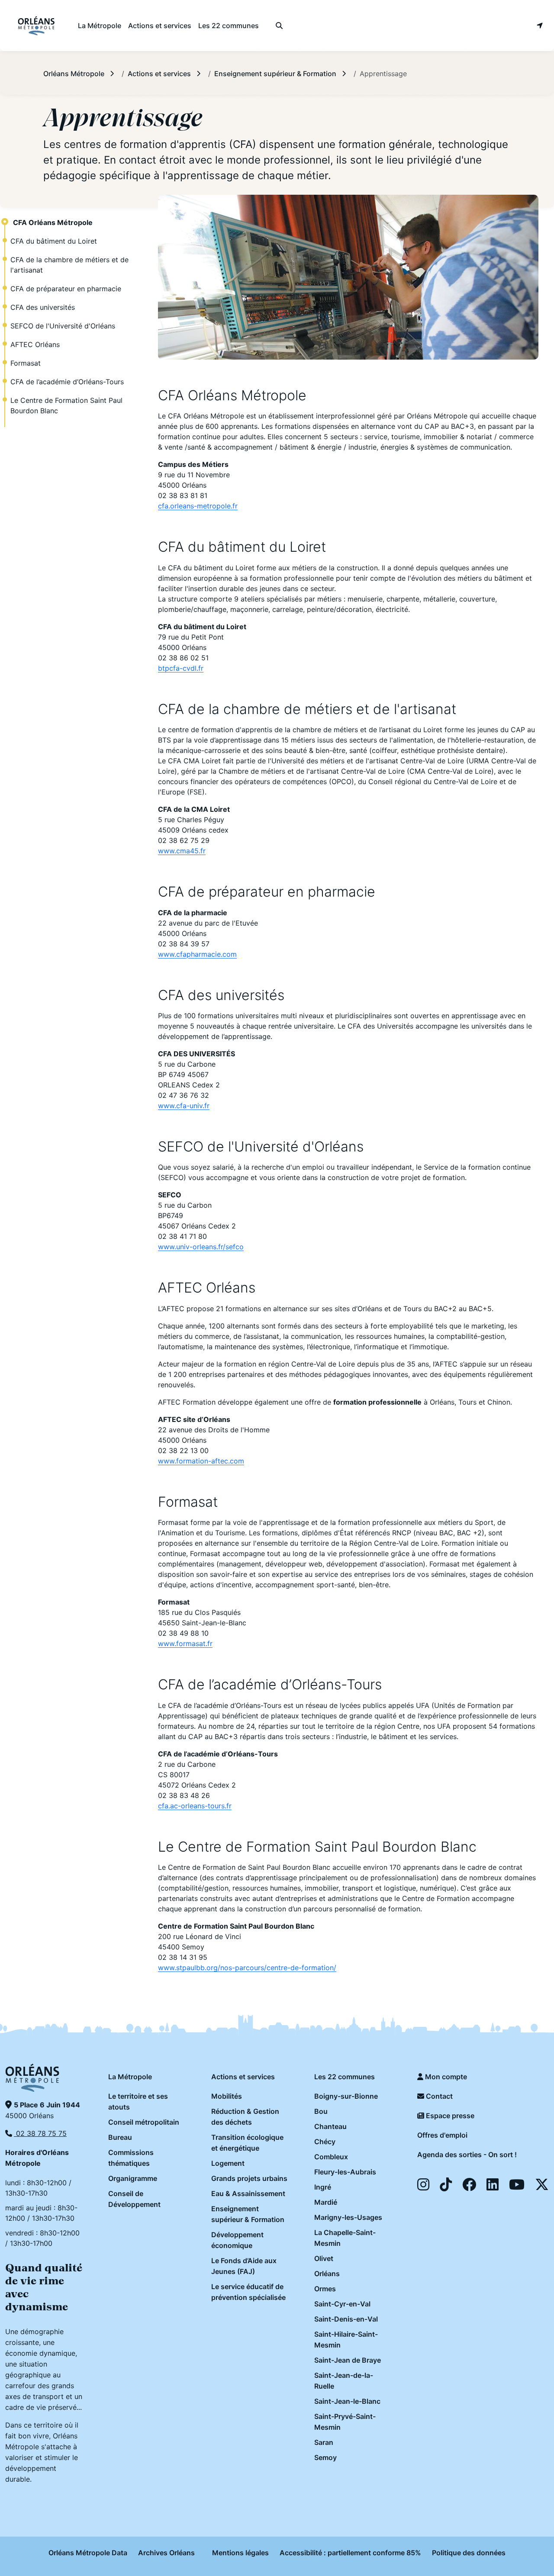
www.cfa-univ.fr (184, 1106)
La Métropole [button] (100, 26)
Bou (321, 2111)
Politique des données (469, 2553)
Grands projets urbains (249, 2178)
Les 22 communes (345, 2077)
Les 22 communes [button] (229, 26)
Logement (228, 2163)
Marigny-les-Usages (348, 2217)
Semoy (325, 2457)
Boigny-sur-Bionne (346, 2096)
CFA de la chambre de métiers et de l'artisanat (69, 265)
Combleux (331, 2157)
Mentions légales (240, 2553)
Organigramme (133, 2178)
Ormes (325, 2289)
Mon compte (445, 2077)
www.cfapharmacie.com (197, 954)
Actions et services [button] (160, 26)
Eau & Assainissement (248, 2193)
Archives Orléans (166, 2553)
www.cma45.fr (182, 851)
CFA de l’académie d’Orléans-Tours (67, 382)
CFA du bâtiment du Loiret (54, 241)
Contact (438, 2096)
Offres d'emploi (442, 2135)
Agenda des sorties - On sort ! (467, 2155)
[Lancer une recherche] (279, 26)
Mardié (326, 2202)
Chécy (325, 2142)
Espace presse (449, 2116)
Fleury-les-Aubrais (345, 2172)
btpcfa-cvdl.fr (181, 668)
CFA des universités (43, 307)
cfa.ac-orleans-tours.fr (195, 1806)
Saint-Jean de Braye (348, 2360)
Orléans (327, 2274)
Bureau (120, 2137)
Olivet (324, 2258)
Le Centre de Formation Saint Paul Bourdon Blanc (66, 405)
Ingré (323, 2187)
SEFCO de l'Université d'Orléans (63, 326)
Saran (324, 2442)
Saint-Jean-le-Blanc (347, 2401)
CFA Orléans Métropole (53, 222)
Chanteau (330, 2126)
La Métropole (130, 2077)
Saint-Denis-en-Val (346, 2319)
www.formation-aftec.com (201, 1461)
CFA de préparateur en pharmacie (66, 289)
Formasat (26, 363)
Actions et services (243, 2077)
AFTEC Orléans (35, 344)
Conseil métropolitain (144, 2122)
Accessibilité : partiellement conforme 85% (350, 2553)
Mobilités (227, 2096)
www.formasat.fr (185, 1643)
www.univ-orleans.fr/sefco (201, 1247)
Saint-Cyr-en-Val (342, 2304)
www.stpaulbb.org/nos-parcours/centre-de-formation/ (247, 1968)
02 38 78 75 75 (40, 2133)
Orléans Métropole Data (88, 2553)
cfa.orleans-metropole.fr (198, 506)
